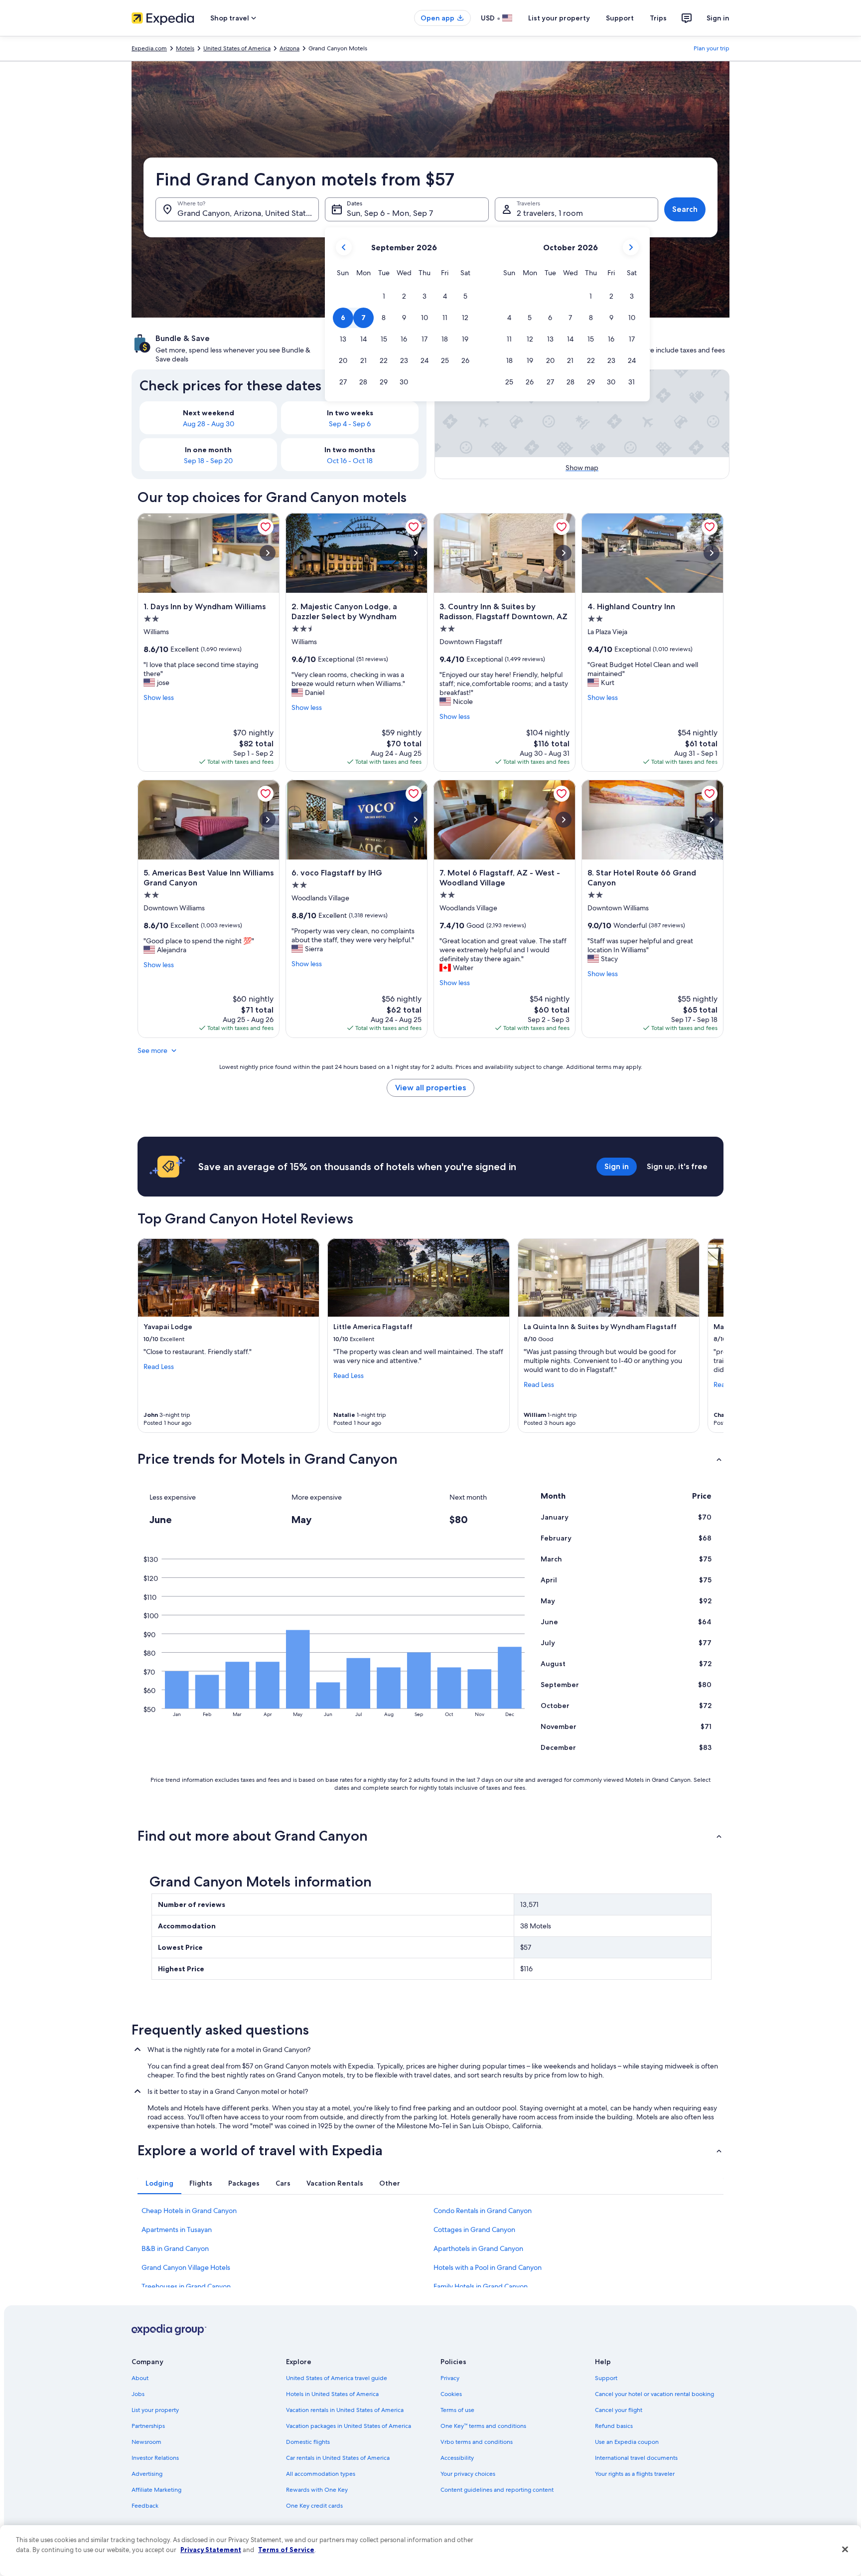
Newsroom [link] (146, 2442)
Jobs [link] (138, 2394)
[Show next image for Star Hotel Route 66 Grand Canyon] (712, 820)
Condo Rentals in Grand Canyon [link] (483, 2211)
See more (152, 1050)
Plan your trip (712, 48)
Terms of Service (286, 2550)
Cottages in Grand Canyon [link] (474, 2230)
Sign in (718, 18)
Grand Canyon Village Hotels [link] (186, 2267)
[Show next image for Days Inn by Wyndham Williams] (268, 553)
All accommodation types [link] (321, 2474)
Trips (658, 18)
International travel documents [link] (636, 2458)
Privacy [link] (450, 2378)
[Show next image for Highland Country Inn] (712, 553)
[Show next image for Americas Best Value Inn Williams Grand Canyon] (268, 820)
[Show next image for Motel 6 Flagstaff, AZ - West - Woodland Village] (564, 820)
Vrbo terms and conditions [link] (477, 2442)
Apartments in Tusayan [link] (177, 2230)
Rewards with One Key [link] (317, 2490)
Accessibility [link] (457, 2458)
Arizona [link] (289, 48)
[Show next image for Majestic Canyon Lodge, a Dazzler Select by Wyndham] (416, 553)
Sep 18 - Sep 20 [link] (208, 461)
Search (685, 209)
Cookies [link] (451, 2394)
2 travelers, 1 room (550, 213)
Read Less (159, 1367)
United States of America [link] (237, 48)
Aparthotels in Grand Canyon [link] (478, 2248)
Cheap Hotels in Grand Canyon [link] (189, 2211)
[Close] (845, 2550)
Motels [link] (185, 48)
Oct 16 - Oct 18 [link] (350, 461)
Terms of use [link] (457, 2410)
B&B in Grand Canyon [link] (175, 2248)
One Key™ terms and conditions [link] (483, 2426)
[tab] (159, 2183)
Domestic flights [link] (308, 2442)
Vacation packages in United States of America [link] (349, 2426)
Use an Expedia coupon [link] (627, 2442)
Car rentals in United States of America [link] (338, 2458)
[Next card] (712, 1336)
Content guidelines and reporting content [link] (497, 2490)
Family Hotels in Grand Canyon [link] (481, 2286)
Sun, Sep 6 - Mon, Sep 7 (390, 213)
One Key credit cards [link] (314, 2506)
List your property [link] (155, 2410)
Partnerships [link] (148, 2426)
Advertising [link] (147, 2474)
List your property (559, 18)
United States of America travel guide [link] (337, 2378)
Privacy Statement (211, 2550)
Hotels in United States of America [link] (332, 2394)
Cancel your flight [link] (619, 2410)
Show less (159, 697)
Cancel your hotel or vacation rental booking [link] (654, 2394)
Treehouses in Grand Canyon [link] (186, 2286)
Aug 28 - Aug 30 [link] (209, 424)
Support (620, 18)
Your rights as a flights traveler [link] (635, 2474)
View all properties (430, 1088)
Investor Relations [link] (155, 2458)
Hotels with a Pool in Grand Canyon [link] (488, 2267)
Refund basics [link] (614, 2426)
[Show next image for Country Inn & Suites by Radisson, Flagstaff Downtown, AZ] (564, 553)
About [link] (140, 2378)
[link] (266, 527)
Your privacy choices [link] (468, 2474)
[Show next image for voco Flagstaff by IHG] (416, 820)
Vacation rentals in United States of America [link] (345, 2410)
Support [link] (606, 2378)
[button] (384, 296)
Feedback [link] (145, 2506)
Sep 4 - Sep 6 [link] (350, 424)
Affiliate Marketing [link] (156, 2490)
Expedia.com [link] (149, 48)
